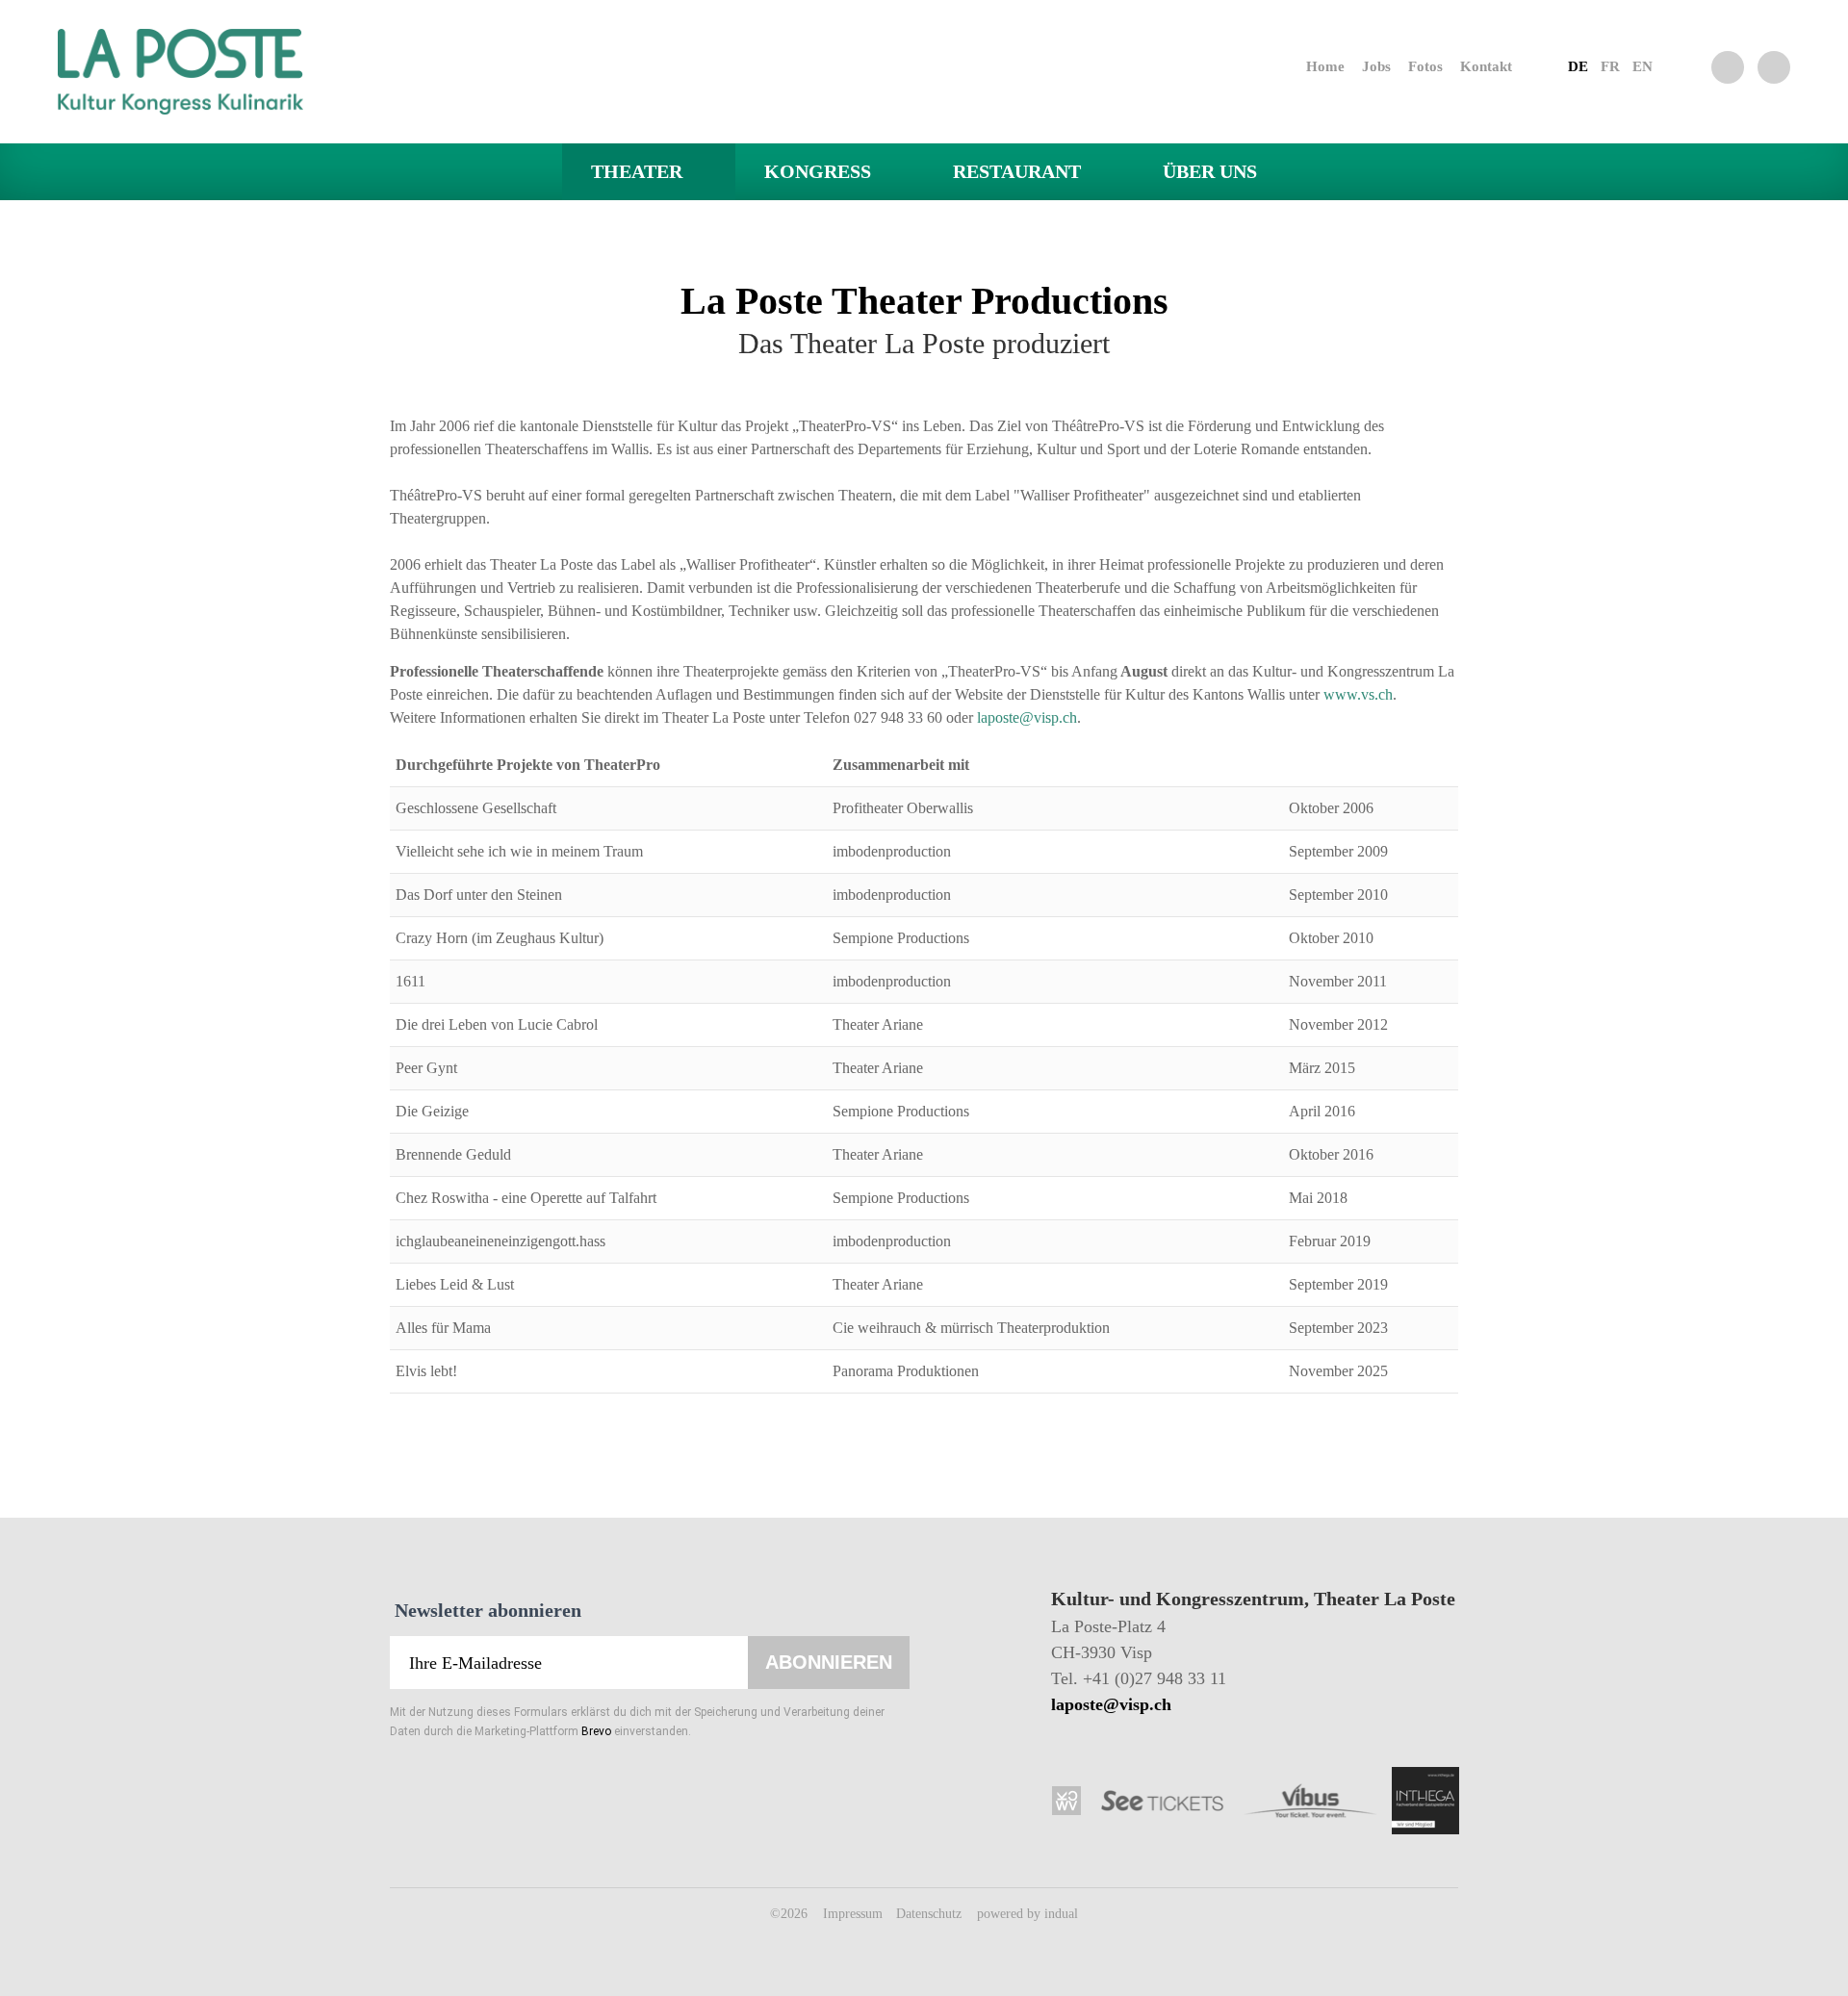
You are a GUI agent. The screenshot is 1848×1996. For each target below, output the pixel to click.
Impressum (855, 1914)
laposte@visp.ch (1027, 717)
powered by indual (1027, 1914)
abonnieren (829, 1662)
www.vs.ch (1358, 694)
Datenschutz (931, 1914)
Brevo (596, 1731)
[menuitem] (1308, 66)
